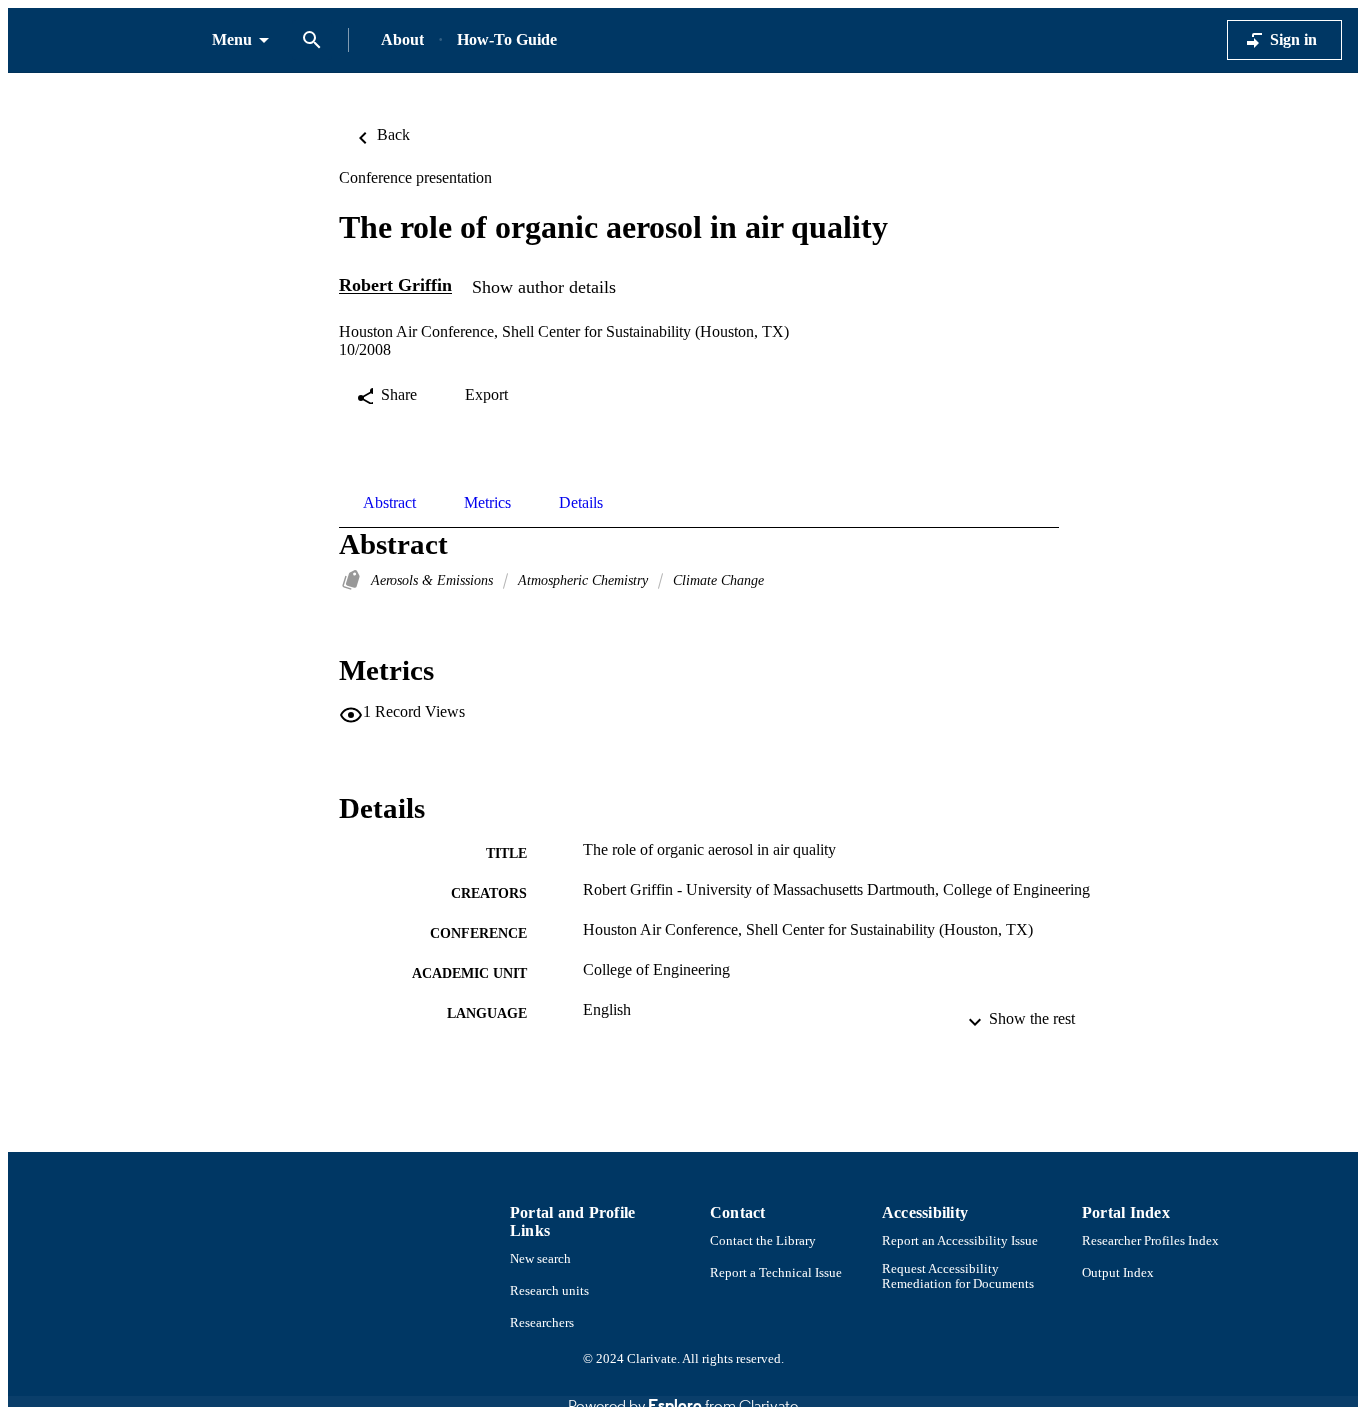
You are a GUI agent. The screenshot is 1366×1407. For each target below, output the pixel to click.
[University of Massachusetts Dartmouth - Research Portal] (110, 40)
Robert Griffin (395, 286)
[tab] (389, 503)
